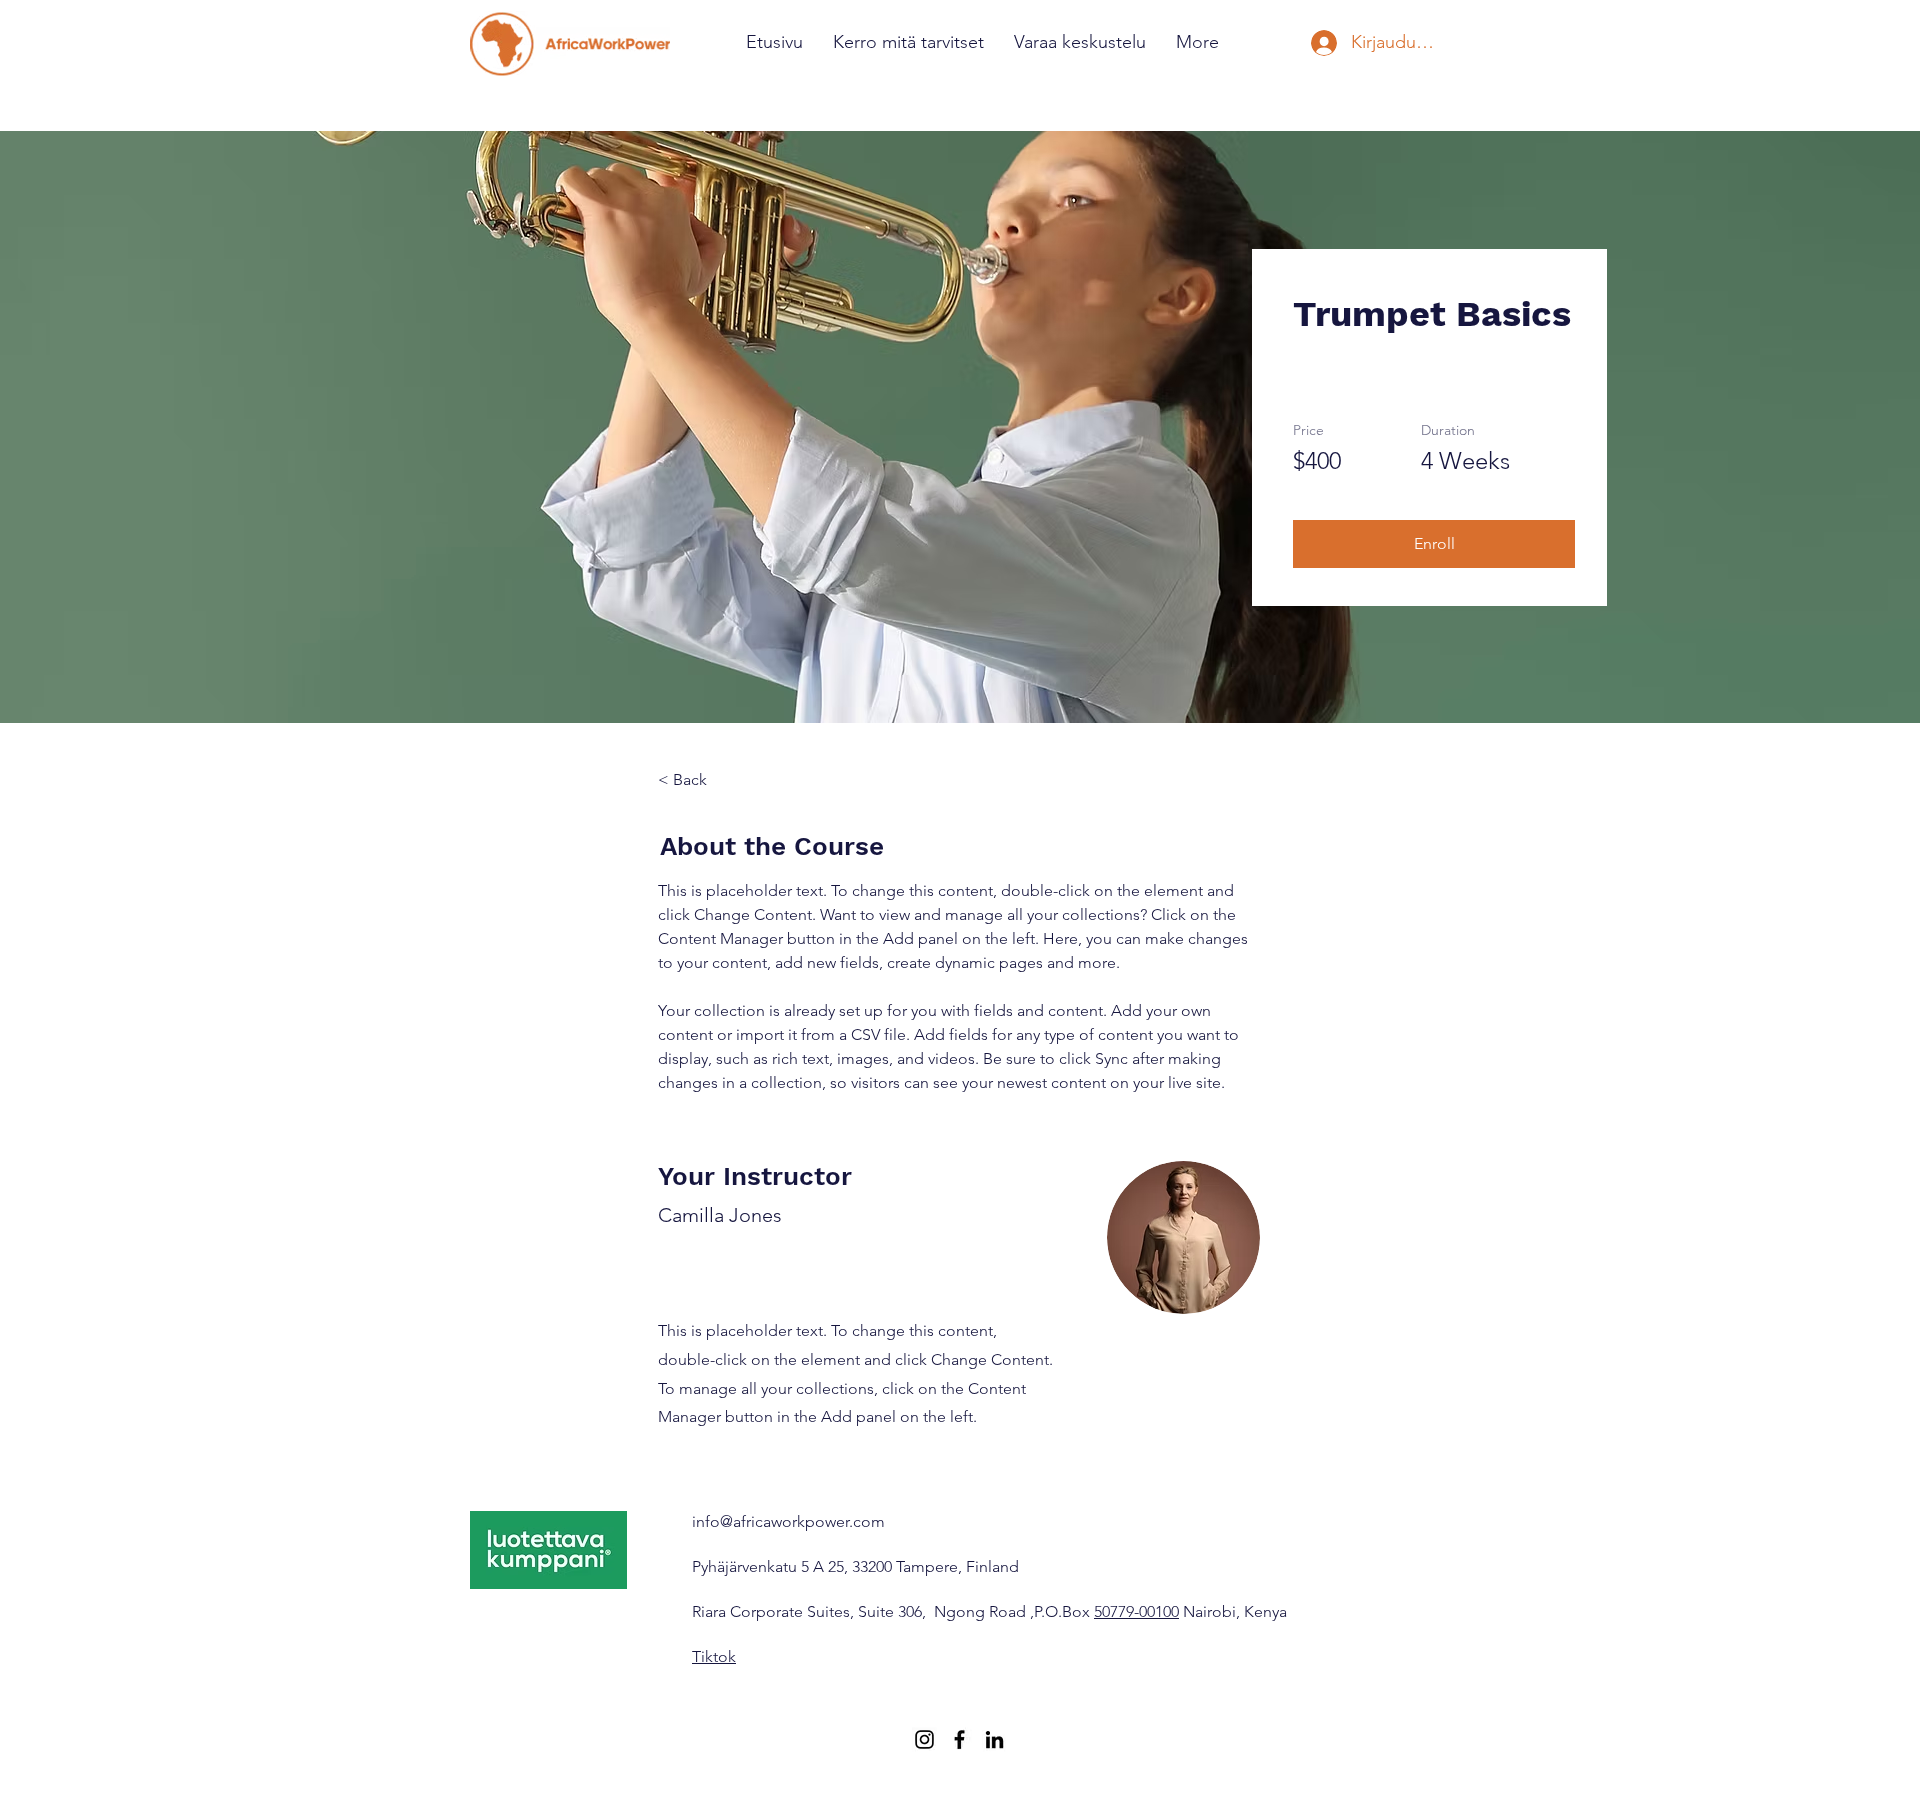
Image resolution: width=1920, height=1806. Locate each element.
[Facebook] (959, 1739)
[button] (1434, 544)
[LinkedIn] (994, 1739)
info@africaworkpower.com (788, 1521)
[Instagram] (924, 1739)
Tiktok (714, 1656)
